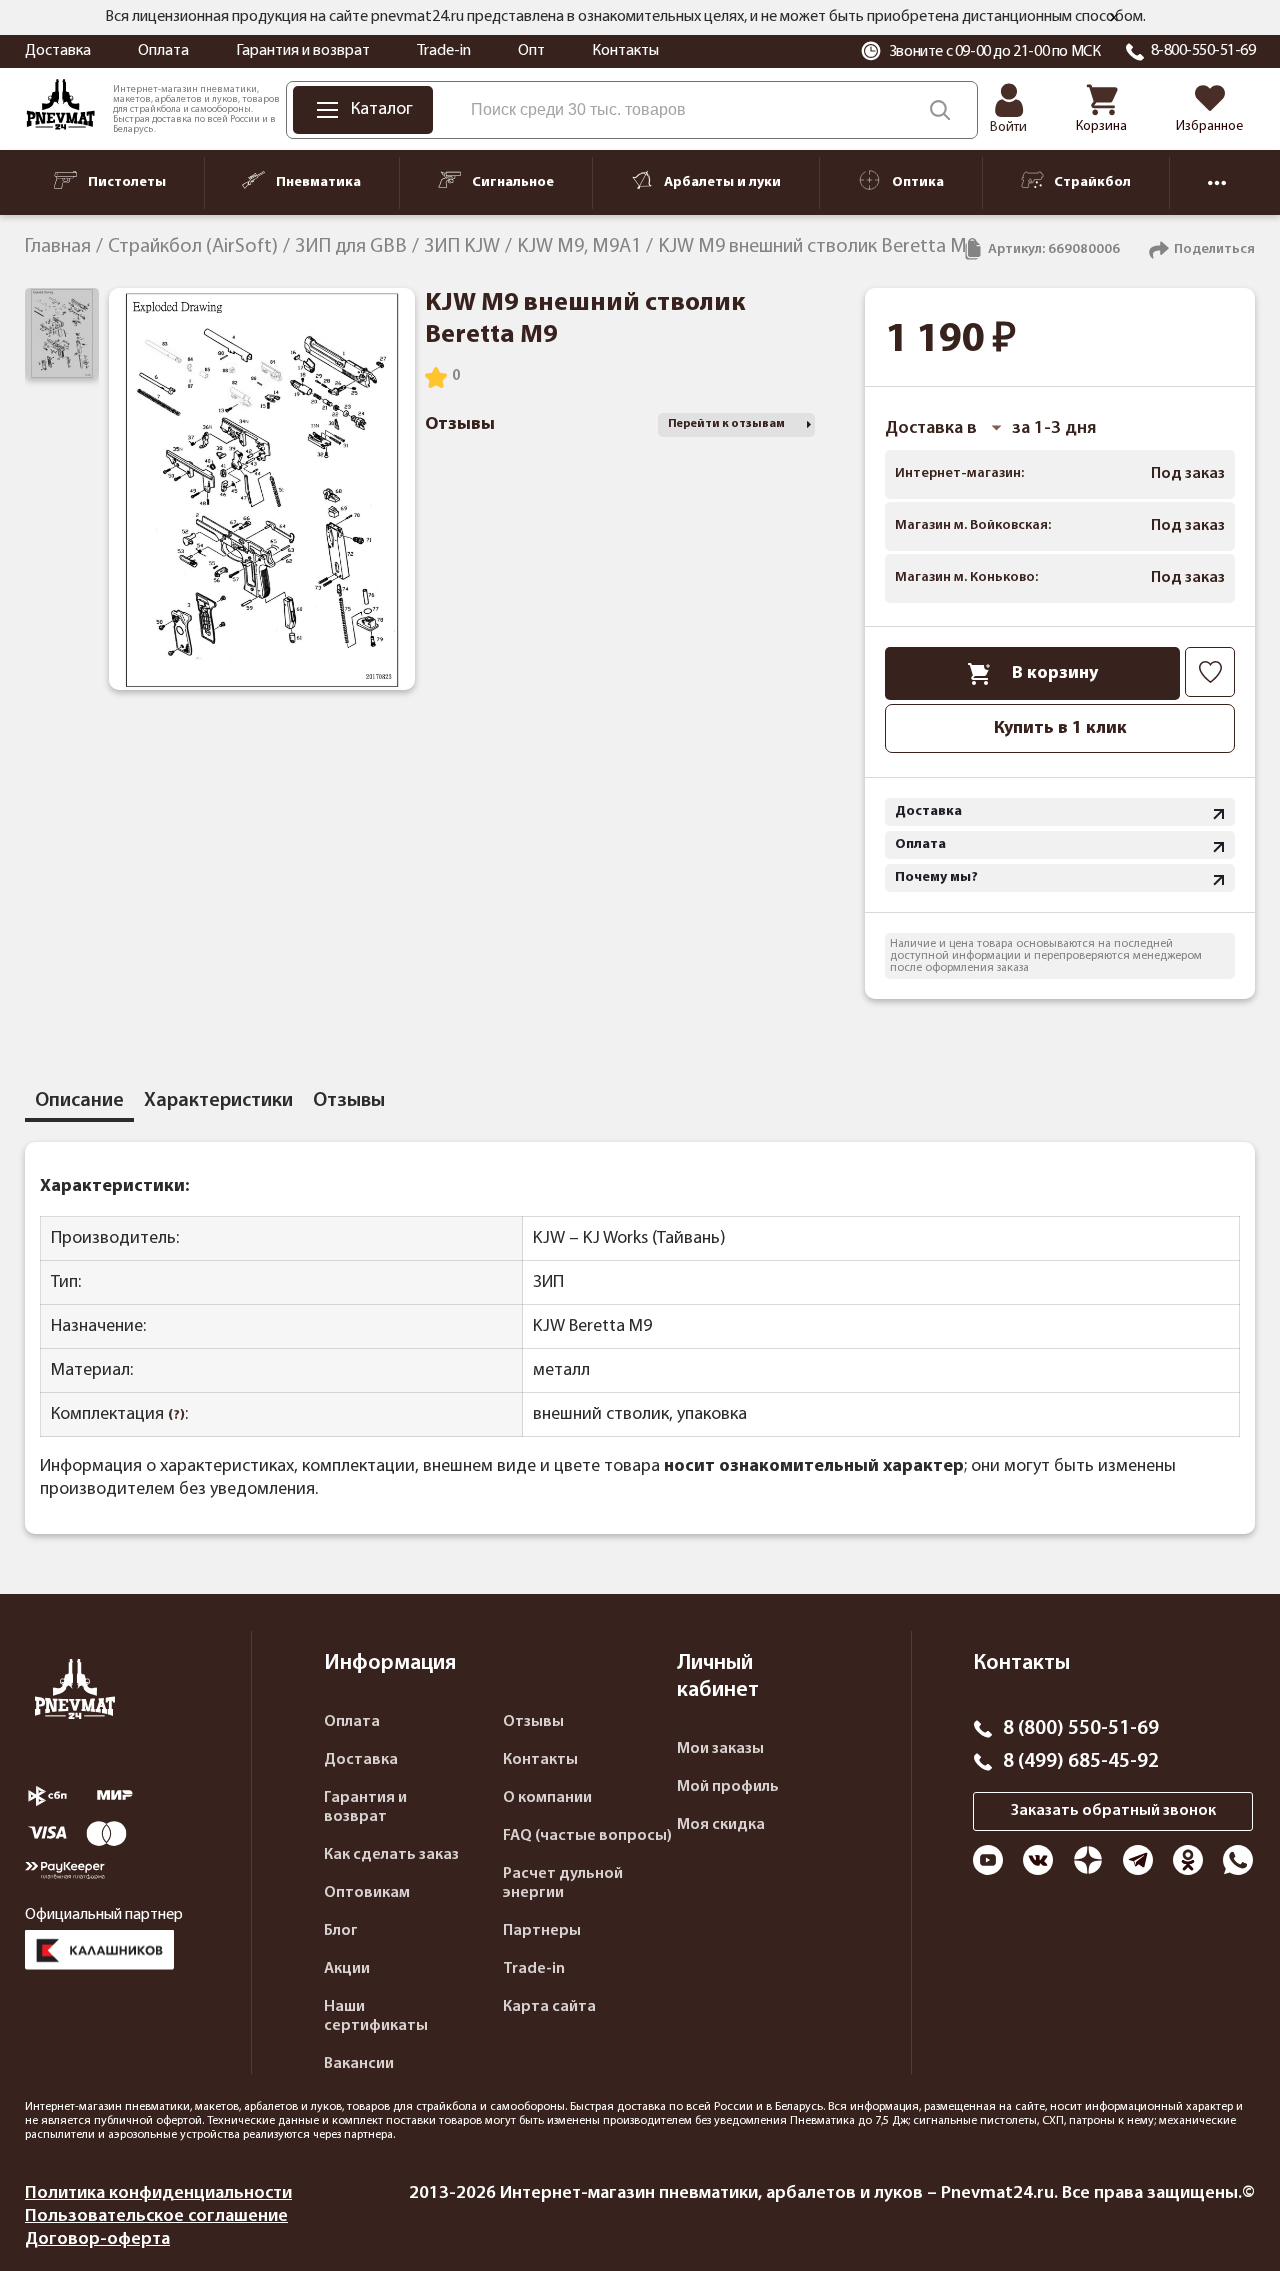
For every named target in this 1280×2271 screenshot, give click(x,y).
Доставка (58, 51)
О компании (547, 1798)
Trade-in (444, 51)
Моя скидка (721, 1825)
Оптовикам (367, 1893)
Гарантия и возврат (303, 51)
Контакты (625, 51)
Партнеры (542, 1931)
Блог (341, 1931)
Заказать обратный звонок (1113, 1811)
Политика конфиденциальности (158, 2193)
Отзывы (533, 1722)
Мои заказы (720, 1749)
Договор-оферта (97, 2239)
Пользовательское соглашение (156, 2216)
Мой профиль (728, 1787)
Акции (347, 1969)
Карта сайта (549, 2007)
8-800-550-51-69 (1203, 51)
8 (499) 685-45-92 (1081, 1762)
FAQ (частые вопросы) (587, 1836)
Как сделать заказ (391, 1855)
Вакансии (359, 2064)
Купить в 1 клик (1060, 728)
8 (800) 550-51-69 (1081, 1729)
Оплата (163, 51)
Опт (531, 51)
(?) (176, 1415)
